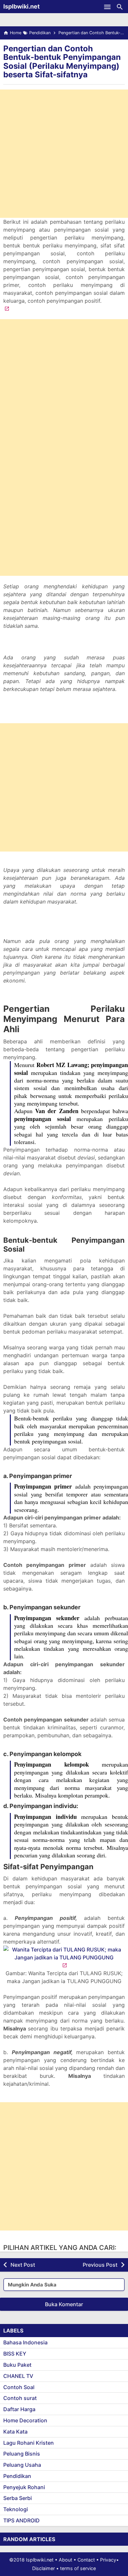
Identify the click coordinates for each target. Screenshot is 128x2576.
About (65, 2560)
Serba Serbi (18, 2498)
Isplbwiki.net (21, 6)
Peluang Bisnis (22, 2454)
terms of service (78, 2568)
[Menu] (107, 7)
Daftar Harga (19, 2409)
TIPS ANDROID (21, 2520)
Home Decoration (25, 2420)
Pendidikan (17, 2476)
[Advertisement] (64, 154)
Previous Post (100, 2265)
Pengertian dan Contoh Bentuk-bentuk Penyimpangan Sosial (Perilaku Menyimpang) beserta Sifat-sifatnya (62, 62)
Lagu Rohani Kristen (29, 2443)
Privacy (108, 2560)
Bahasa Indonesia (25, 2342)
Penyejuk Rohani (24, 2487)
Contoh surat (20, 2398)
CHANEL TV (18, 2376)
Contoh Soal (19, 2387)
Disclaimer (43, 2568)
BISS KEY (15, 2354)
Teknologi (16, 2509)
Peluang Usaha (22, 2465)
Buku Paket (17, 2365)
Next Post (23, 2265)
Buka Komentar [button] (64, 2304)
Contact (86, 2560)
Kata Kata (15, 2432)
